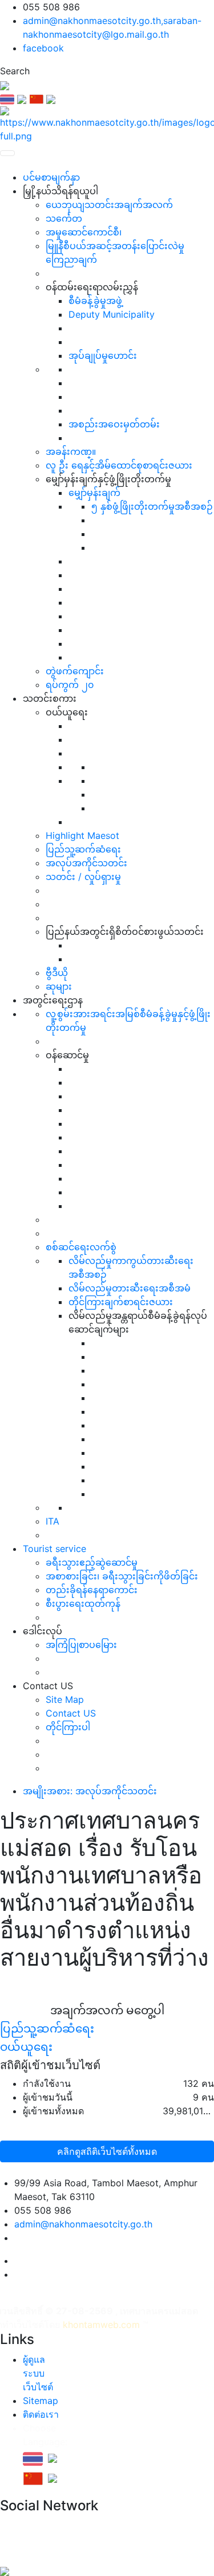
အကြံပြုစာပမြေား (81, 1645)
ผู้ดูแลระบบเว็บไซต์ (38, 2373)
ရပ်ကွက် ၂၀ (70, 685)
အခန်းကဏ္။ (71, 451)
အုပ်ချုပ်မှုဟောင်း (103, 355)
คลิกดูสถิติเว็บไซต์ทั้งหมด (107, 2151)
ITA (53, 1521)
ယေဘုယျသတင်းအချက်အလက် (109, 205)
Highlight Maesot (82, 835)
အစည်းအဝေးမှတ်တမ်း (114, 424)
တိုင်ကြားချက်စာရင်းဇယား (121, 1302)
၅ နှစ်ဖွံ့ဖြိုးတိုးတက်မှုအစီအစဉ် (152, 506)
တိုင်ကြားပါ (68, 1727)
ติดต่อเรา (41, 2414)
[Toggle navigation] (7, 153)
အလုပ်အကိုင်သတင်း (86, 863)
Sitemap (41, 2401)
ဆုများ (59, 986)
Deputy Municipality (112, 314)
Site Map (65, 1699)
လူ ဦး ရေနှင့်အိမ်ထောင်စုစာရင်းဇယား (119, 465)
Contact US (71, 1713)
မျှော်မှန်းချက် (94, 493)
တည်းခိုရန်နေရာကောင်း (92, 1590)
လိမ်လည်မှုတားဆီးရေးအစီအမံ (130, 1288)
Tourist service (54, 1549)
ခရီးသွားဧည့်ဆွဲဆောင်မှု (92, 1562)
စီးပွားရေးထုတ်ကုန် (83, 1603)
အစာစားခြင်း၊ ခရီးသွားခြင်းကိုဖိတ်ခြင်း (122, 1576)
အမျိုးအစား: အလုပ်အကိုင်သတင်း (90, 1791)
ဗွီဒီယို (57, 973)
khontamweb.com (101, 2325)
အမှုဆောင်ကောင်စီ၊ (84, 232)
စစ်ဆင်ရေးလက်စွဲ (81, 1247)
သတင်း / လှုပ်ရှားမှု (83, 877)
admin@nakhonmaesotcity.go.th (83, 2224)
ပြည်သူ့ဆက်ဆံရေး (83, 849)
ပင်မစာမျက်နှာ (51, 177)
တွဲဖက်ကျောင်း (75, 671)
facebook (43, 48)
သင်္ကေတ (64, 218)
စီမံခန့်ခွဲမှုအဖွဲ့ (95, 301)
